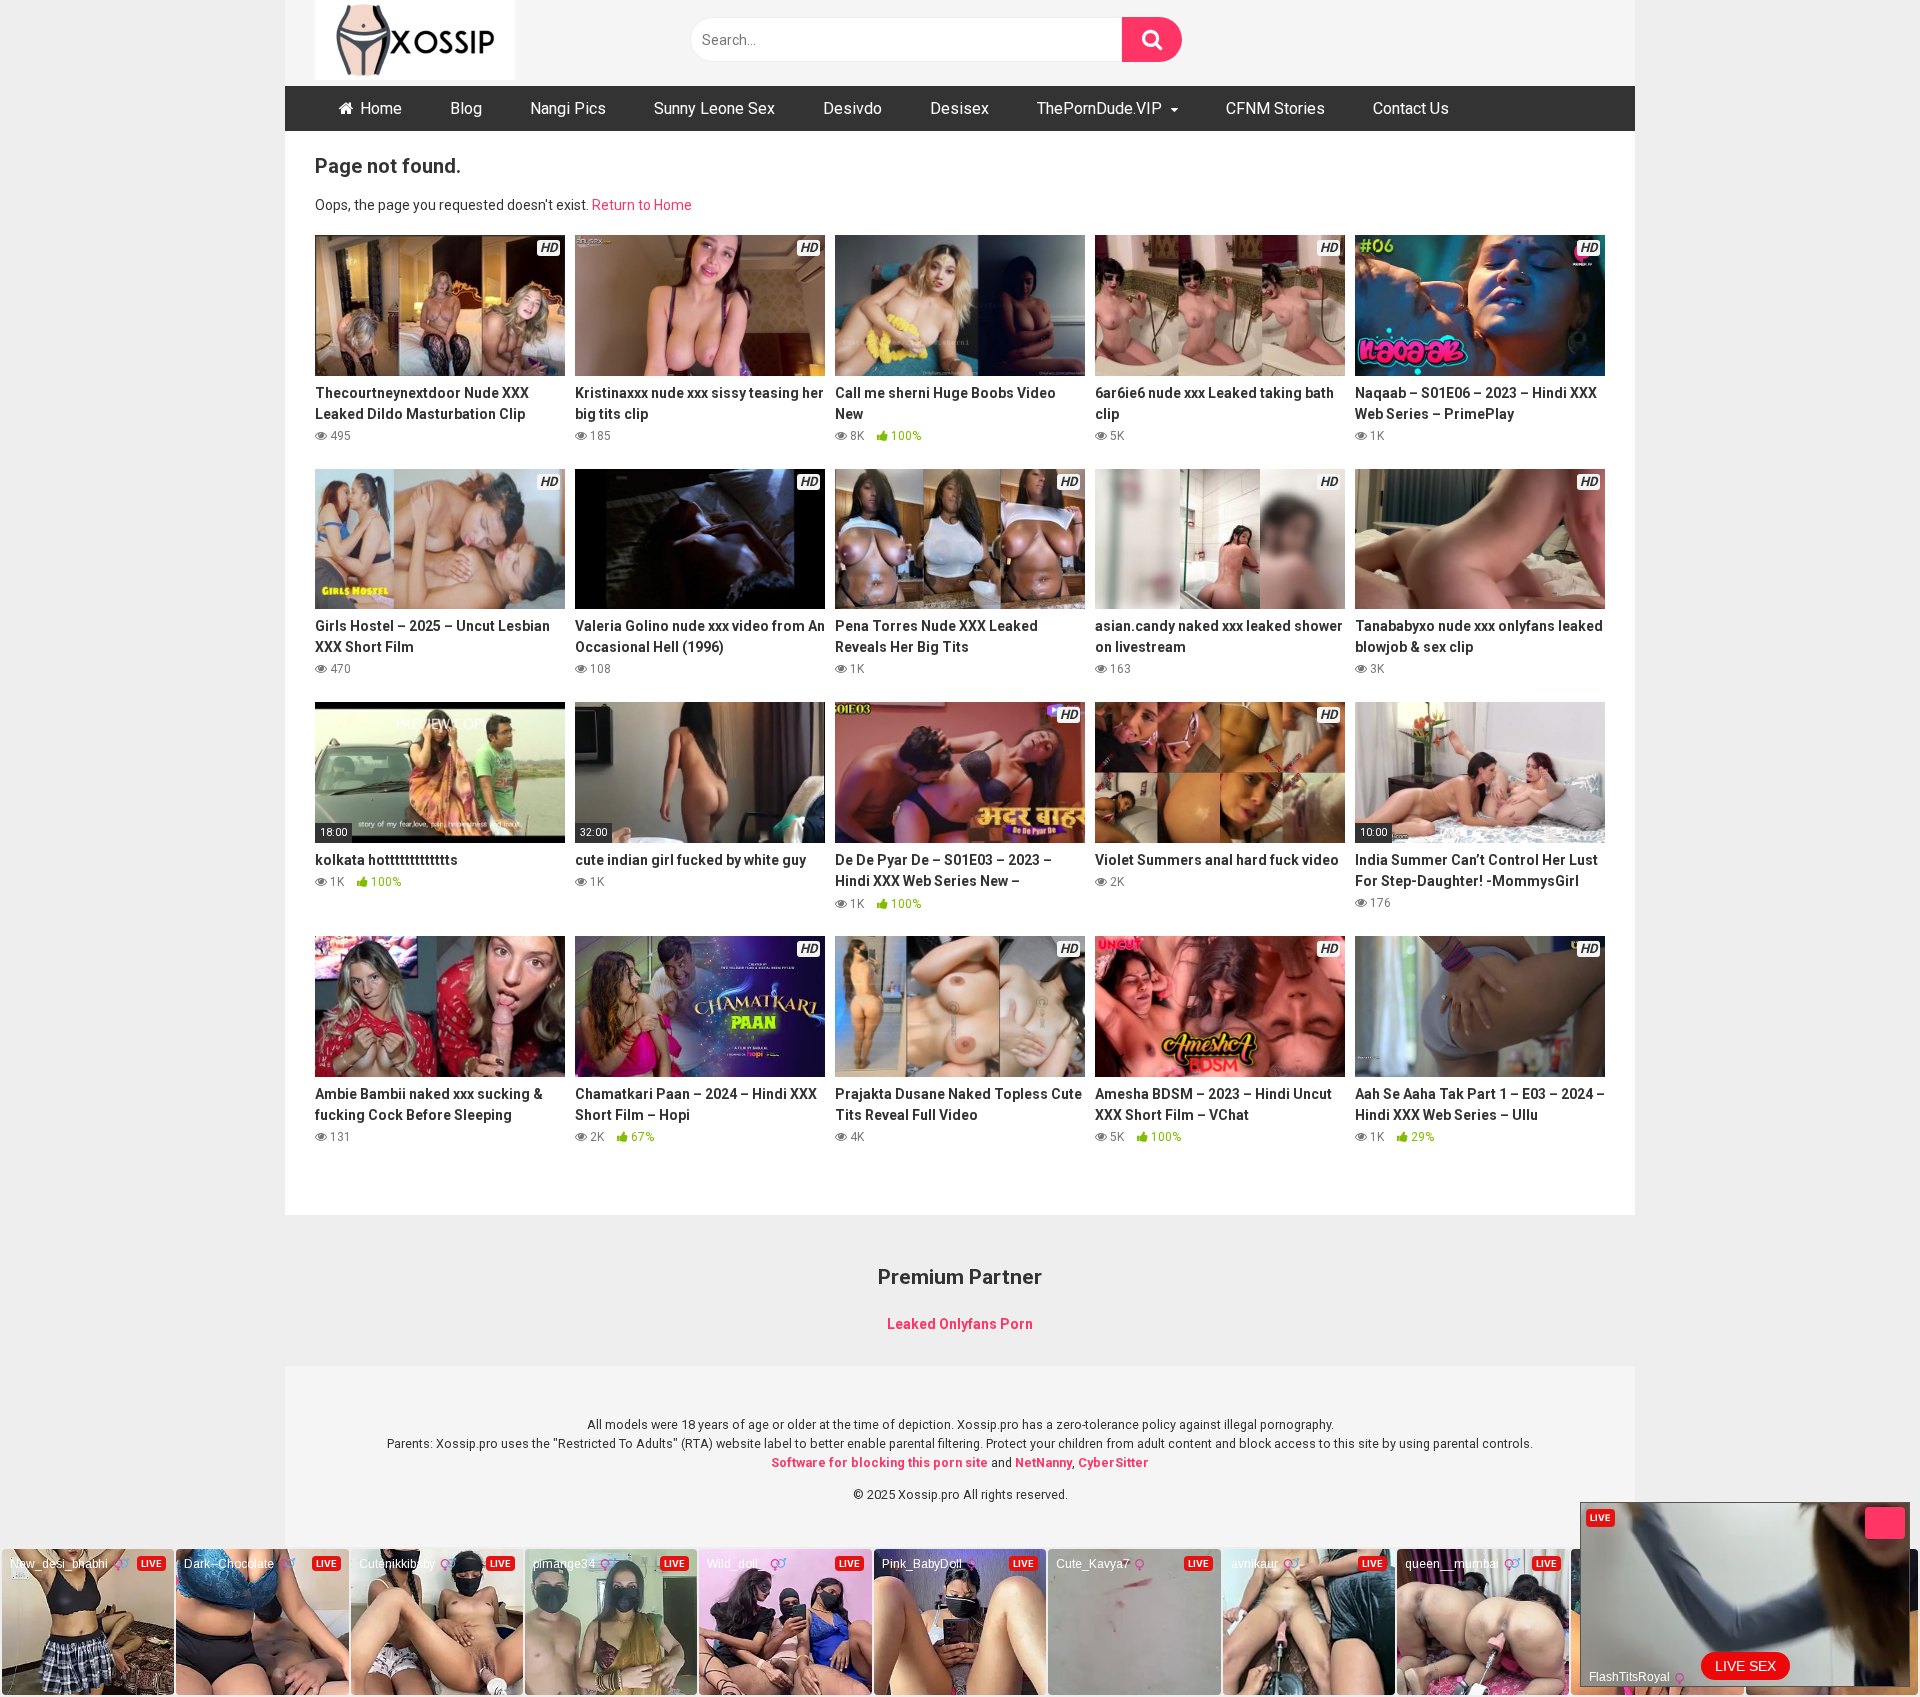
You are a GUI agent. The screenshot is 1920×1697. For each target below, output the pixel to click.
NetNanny (1043, 1462)
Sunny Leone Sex (714, 108)
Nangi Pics (568, 108)
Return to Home (642, 205)
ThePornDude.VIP (1099, 108)
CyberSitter (1113, 1462)
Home (381, 108)
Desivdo (852, 108)
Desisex (959, 108)
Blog (466, 108)
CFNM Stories (1275, 108)
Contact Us (1411, 108)
